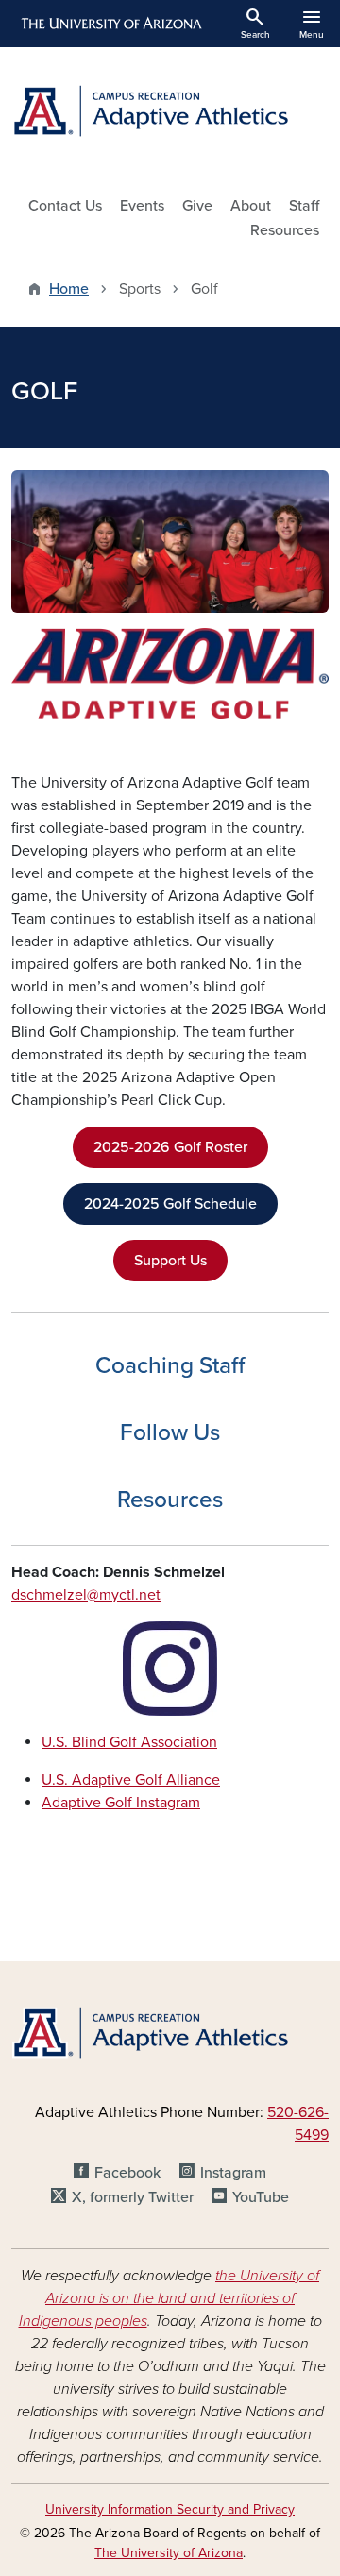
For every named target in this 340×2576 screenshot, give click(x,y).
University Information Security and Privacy (170, 2509)
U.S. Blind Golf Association (129, 1742)
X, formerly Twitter (133, 2197)
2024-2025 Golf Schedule (170, 1204)
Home (69, 289)
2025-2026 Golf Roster (170, 1147)
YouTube (261, 2197)
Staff (304, 206)
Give (197, 206)
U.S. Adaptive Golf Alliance (131, 1780)
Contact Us (65, 206)
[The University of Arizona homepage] (110, 24)
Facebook (127, 2173)
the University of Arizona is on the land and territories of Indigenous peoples (170, 2298)
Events (142, 206)
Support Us (170, 1261)
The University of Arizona (169, 2553)
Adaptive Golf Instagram (121, 1803)
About (251, 206)
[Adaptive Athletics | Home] (170, 113)
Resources (285, 230)
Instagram (233, 2173)
